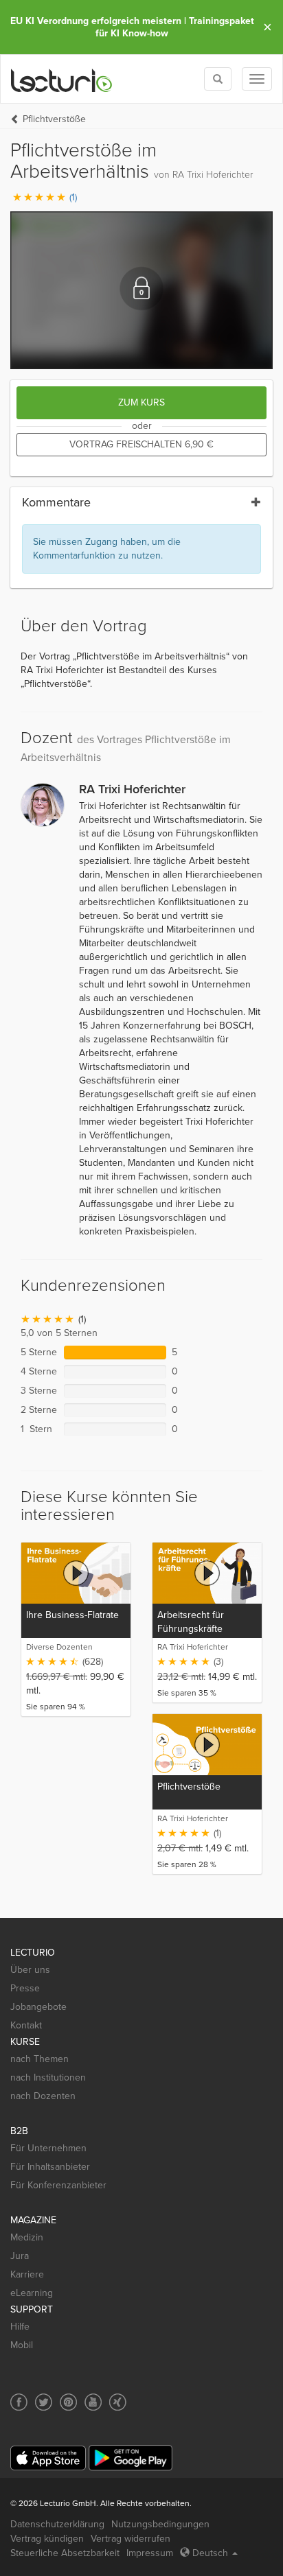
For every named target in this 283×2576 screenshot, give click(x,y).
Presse (25, 1988)
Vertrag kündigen (47, 2539)
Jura (20, 2256)
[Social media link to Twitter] (44, 2402)
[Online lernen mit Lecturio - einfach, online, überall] (62, 79)
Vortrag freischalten (141, 444)
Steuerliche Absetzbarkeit (65, 2553)
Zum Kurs (141, 402)
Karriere (27, 2274)
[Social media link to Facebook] (19, 2402)
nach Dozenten (43, 2096)
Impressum (150, 2553)
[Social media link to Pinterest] (68, 2402)
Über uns (30, 1970)
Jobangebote (38, 2007)
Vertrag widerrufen (131, 2539)
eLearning (32, 2293)
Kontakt (26, 2025)
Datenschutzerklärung (57, 2524)
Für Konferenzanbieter (58, 2185)
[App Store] (48, 2458)
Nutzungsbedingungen (160, 2524)
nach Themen (39, 2059)
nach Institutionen (48, 2077)
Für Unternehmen (48, 2148)
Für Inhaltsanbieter (50, 2167)
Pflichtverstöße (54, 119)
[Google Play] (131, 2458)
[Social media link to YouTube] (93, 2402)
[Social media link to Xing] (118, 2402)
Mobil (22, 2345)
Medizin (27, 2237)
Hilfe (20, 2327)
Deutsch (210, 2553)
